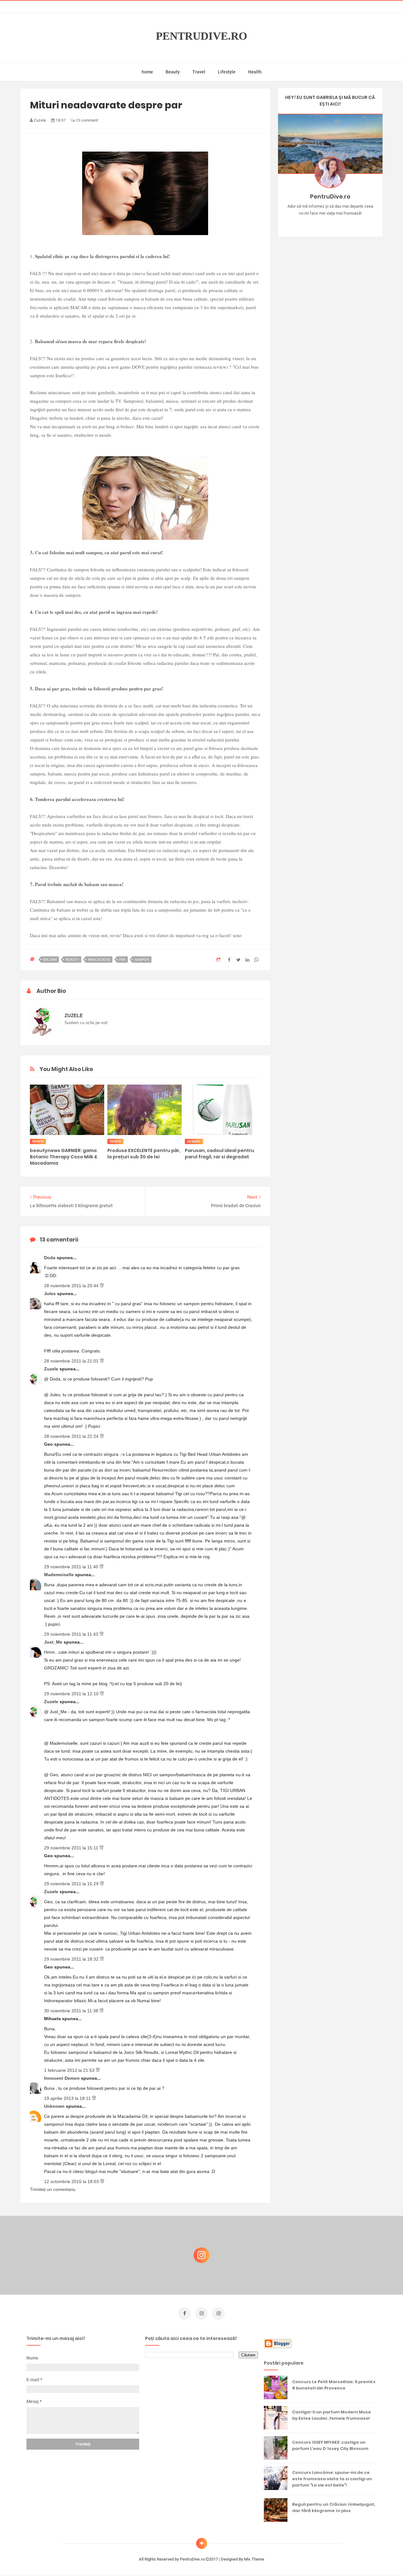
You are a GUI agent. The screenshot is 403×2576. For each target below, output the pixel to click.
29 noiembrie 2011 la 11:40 (72, 1567)
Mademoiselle (60, 1575)
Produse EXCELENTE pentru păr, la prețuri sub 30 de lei (144, 1154)
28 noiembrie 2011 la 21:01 (72, 1361)
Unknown (55, 2106)
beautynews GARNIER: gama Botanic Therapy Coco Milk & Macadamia (64, 1157)
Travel (199, 72)
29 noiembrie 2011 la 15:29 (72, 1884)
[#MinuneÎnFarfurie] (321, 223)
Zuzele (52, 1369)
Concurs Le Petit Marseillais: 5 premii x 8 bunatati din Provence (334, 2385)
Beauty (173, 72)
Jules (51, 1294)
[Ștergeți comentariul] (102, 1286)
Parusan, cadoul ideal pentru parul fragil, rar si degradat (219, 1154)
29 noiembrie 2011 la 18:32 (72, 1959)
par (122, 960)
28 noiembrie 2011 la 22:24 (72, 1436)
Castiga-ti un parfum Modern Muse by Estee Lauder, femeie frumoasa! (332, 2415)
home (147, 72)
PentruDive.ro (201, 36)
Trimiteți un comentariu (53, 2189)
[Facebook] (348, 223)
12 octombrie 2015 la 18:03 (72, 2181)
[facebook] (184, 2314)
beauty (72, 960)
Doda (50, 1258)
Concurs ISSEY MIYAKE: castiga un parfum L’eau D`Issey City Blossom (330, 2445)
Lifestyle (227, 72)
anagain (194, 1141)
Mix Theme (254, 2559)
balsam (50, 960)
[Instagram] (312, 223)
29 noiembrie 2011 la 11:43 (72, 1634)
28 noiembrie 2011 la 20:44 (72, 1286)
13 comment (86, 120)
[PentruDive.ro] (339, 223)
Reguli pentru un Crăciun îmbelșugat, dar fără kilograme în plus (334, 2507)
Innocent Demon (62, 2078)
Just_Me (54, 1642)
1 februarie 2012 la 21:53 (70, 2070)
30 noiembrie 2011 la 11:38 (72, 2011)
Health (255, 72)
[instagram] (201, 2314)
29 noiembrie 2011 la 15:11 (72, 1848)
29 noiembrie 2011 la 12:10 (72, 1694)
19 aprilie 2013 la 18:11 (68, 2098)
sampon (142, 960)
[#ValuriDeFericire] (330, 223)
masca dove (99, 960)
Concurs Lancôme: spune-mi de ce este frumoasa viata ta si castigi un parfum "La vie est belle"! (332, 2479)
